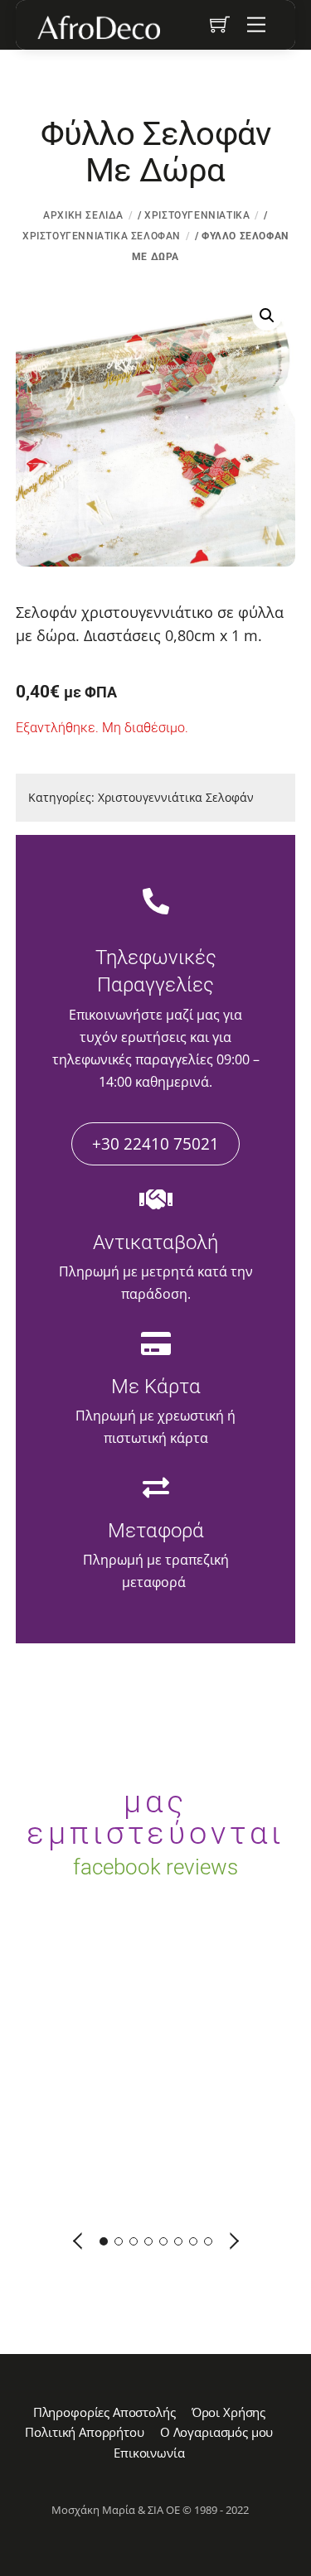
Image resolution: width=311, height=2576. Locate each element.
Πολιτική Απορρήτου (84, 2432)
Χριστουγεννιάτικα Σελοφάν (102, 236)
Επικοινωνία (149, 2453)
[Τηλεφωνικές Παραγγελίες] (156, 904)
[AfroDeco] (98, 27)
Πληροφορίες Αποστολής (104, 2412)
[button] (267, 316)
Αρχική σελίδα (83, 215)
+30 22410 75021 (155, 1143)
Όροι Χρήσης (228, 2412)
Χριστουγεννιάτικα (197, 215)
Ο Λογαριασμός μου (216, 2432)
